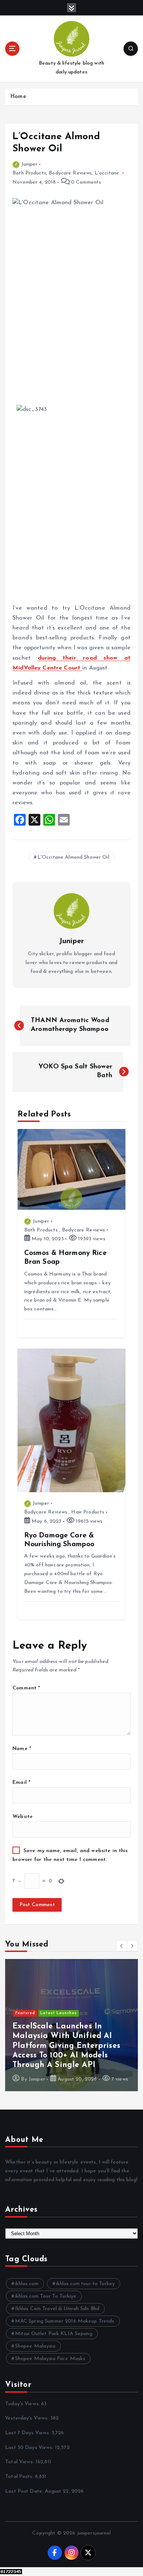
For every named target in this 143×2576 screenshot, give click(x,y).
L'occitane (107, 173)
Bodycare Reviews (70, 173)
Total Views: (20, 2462)
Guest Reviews (56, 2042)
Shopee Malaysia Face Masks (50, 2359)
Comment (26, 1688)
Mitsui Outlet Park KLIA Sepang (54, 2334)
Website (23, 1817)
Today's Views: (23, 2404)
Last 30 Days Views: (30, 2448)
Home (18, 97)
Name (22, 1749)
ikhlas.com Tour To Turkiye (46, 2296)
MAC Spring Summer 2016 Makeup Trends (65, 2321)
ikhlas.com (27, 2284)
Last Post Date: (25, 2491)
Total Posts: (20, 2477)
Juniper (29, 164)
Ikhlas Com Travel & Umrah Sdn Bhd (57, 2309)
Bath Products (29, 173)
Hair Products (88, 1512)
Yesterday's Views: (28, 2418)
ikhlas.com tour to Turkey (86, 2284)
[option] (71, 2025)
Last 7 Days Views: (28, 2433)
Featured (25, 2042)
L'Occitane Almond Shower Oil (73, 857)
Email (21, 1783)
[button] (122, 1946)
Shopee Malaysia (35, 2346)
